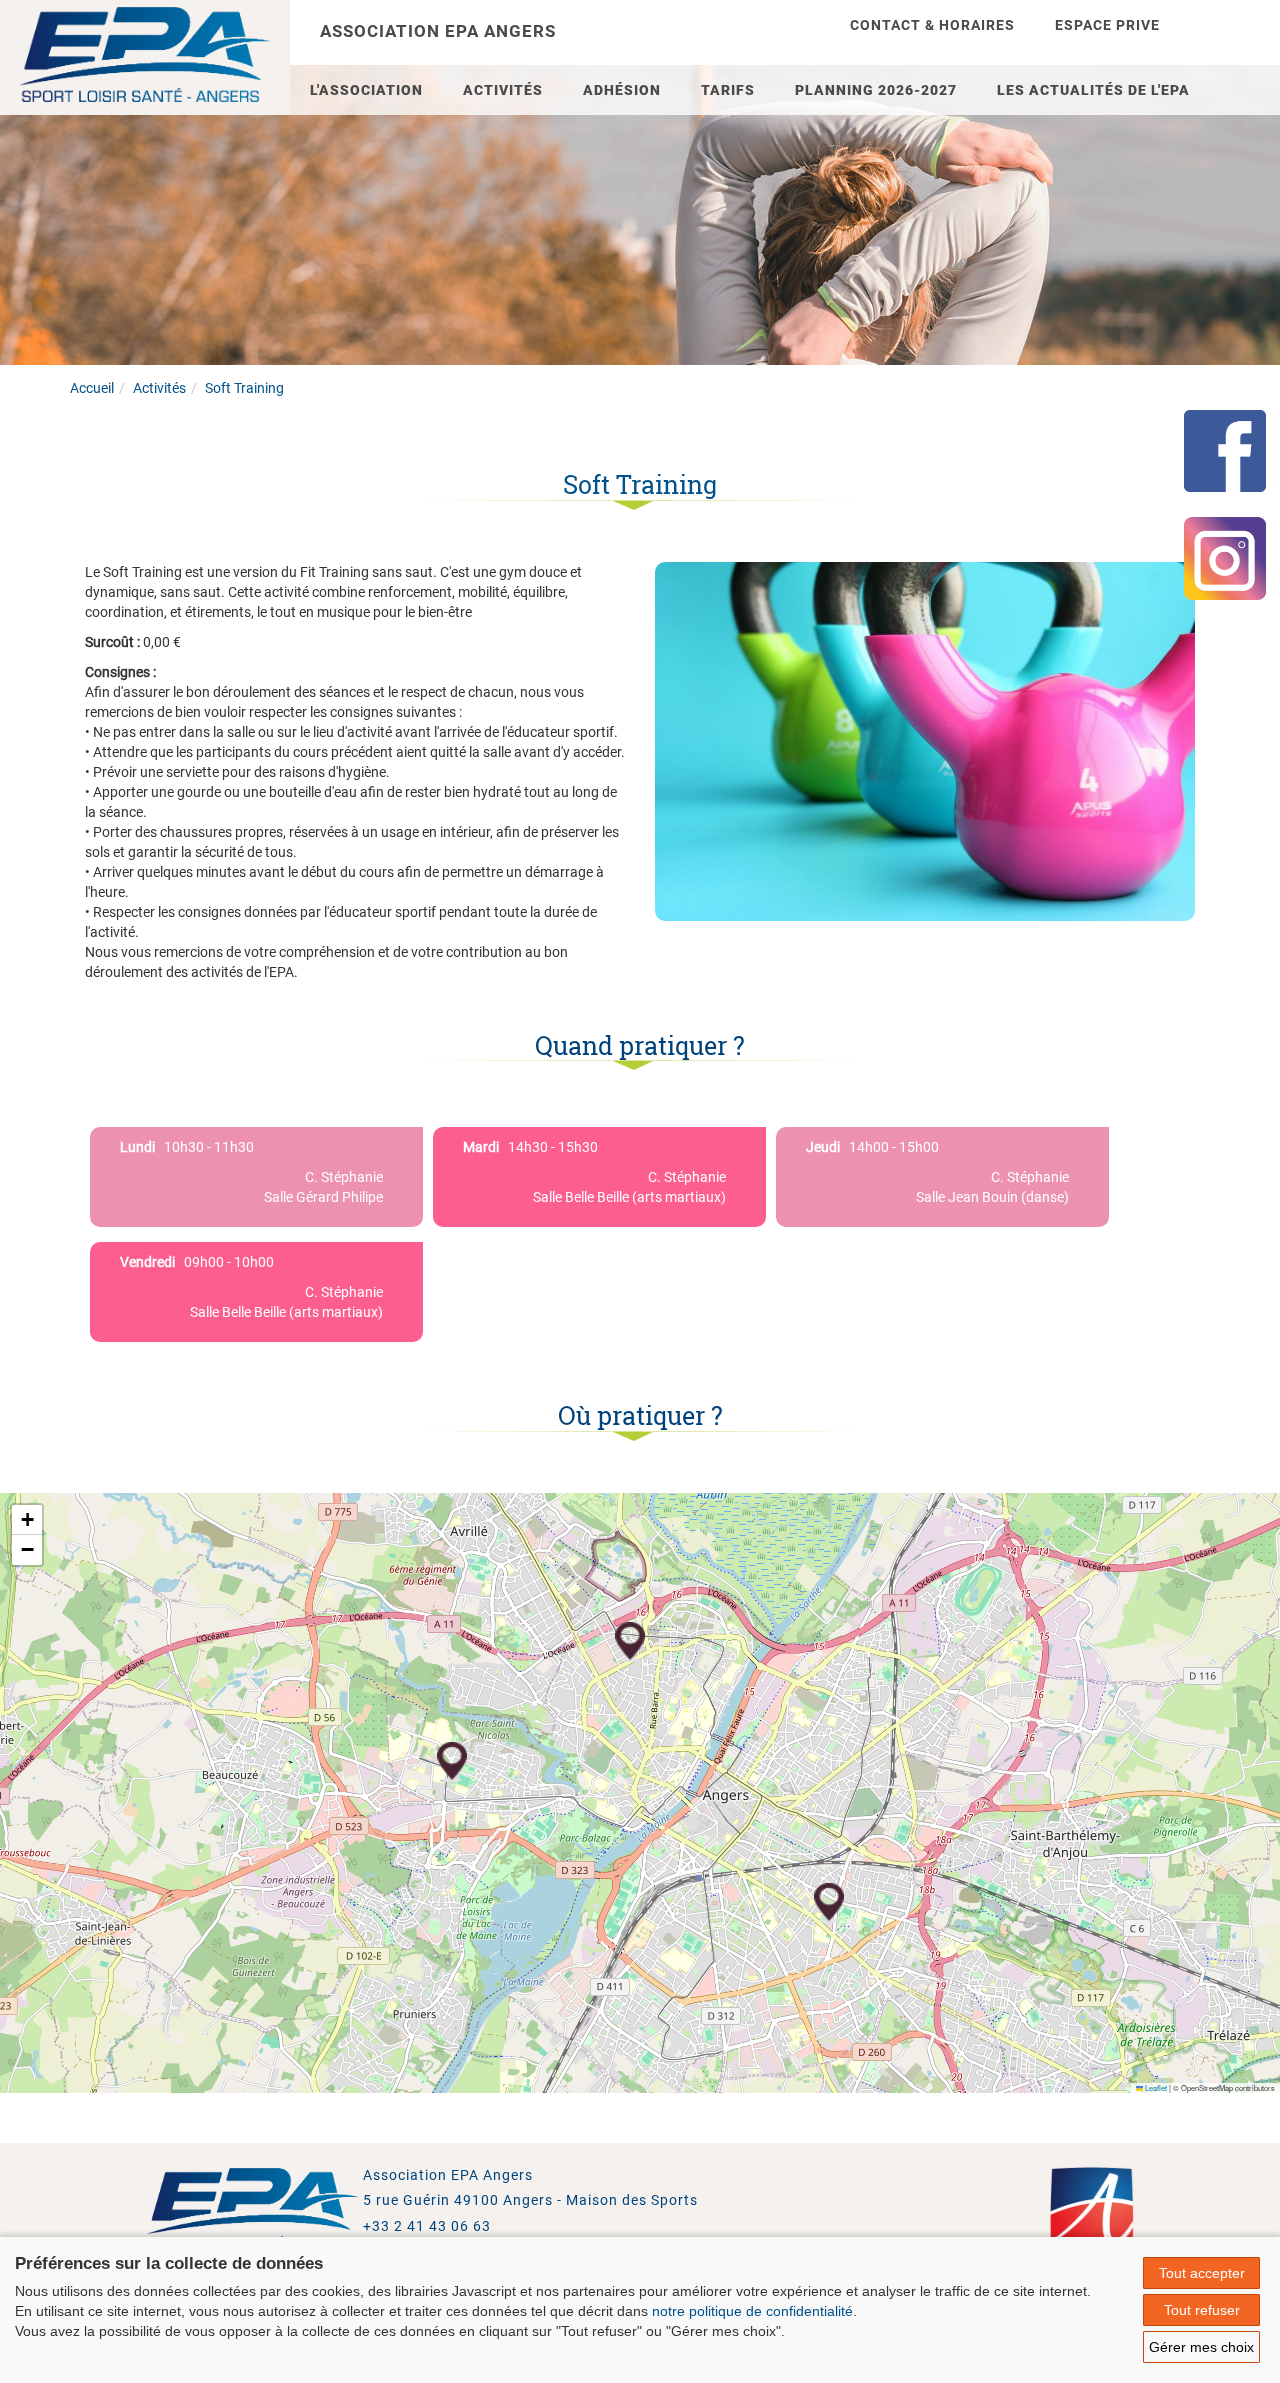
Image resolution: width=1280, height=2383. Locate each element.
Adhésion (622, 90)
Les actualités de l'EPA (1093, 90)
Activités (503, 90)
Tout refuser (1202, 2310)
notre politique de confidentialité (752, 2311)
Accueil (92, 388)
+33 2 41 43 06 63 (427, 2226)
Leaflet (1155, 2087)
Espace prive (1107, 25)
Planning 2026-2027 (876, 90)
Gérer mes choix (1201, 2347)
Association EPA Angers (438, 31)
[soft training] (925, 740)
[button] (630, 1642)
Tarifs (728, 90)
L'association (366, 90)
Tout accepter (1202, 2273)
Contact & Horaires (932, 25)
